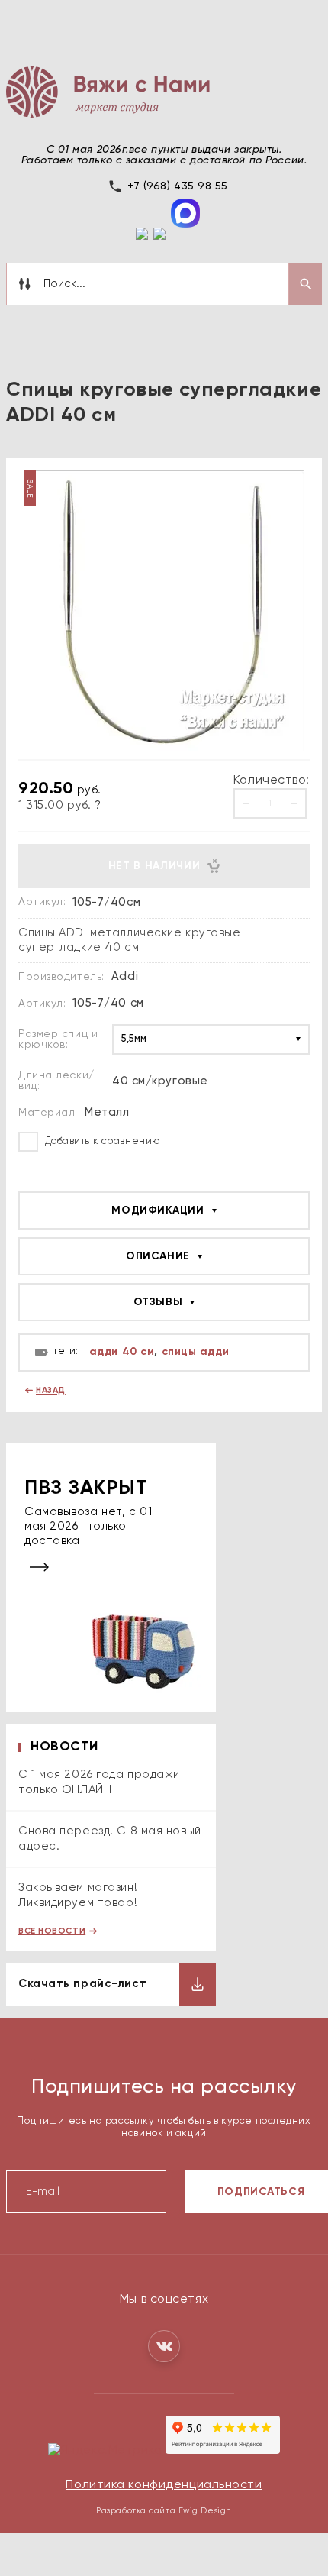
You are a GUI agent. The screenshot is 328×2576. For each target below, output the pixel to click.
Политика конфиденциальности (164, 2485)
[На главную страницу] (108, 92)
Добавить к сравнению (101, 1141)
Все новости (52, 1931)
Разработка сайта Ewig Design (164, 2511)
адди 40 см (122, 1352)
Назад (51, 1390)
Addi (125, 976)
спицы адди (196, 1352)
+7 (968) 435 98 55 (178, 186)
